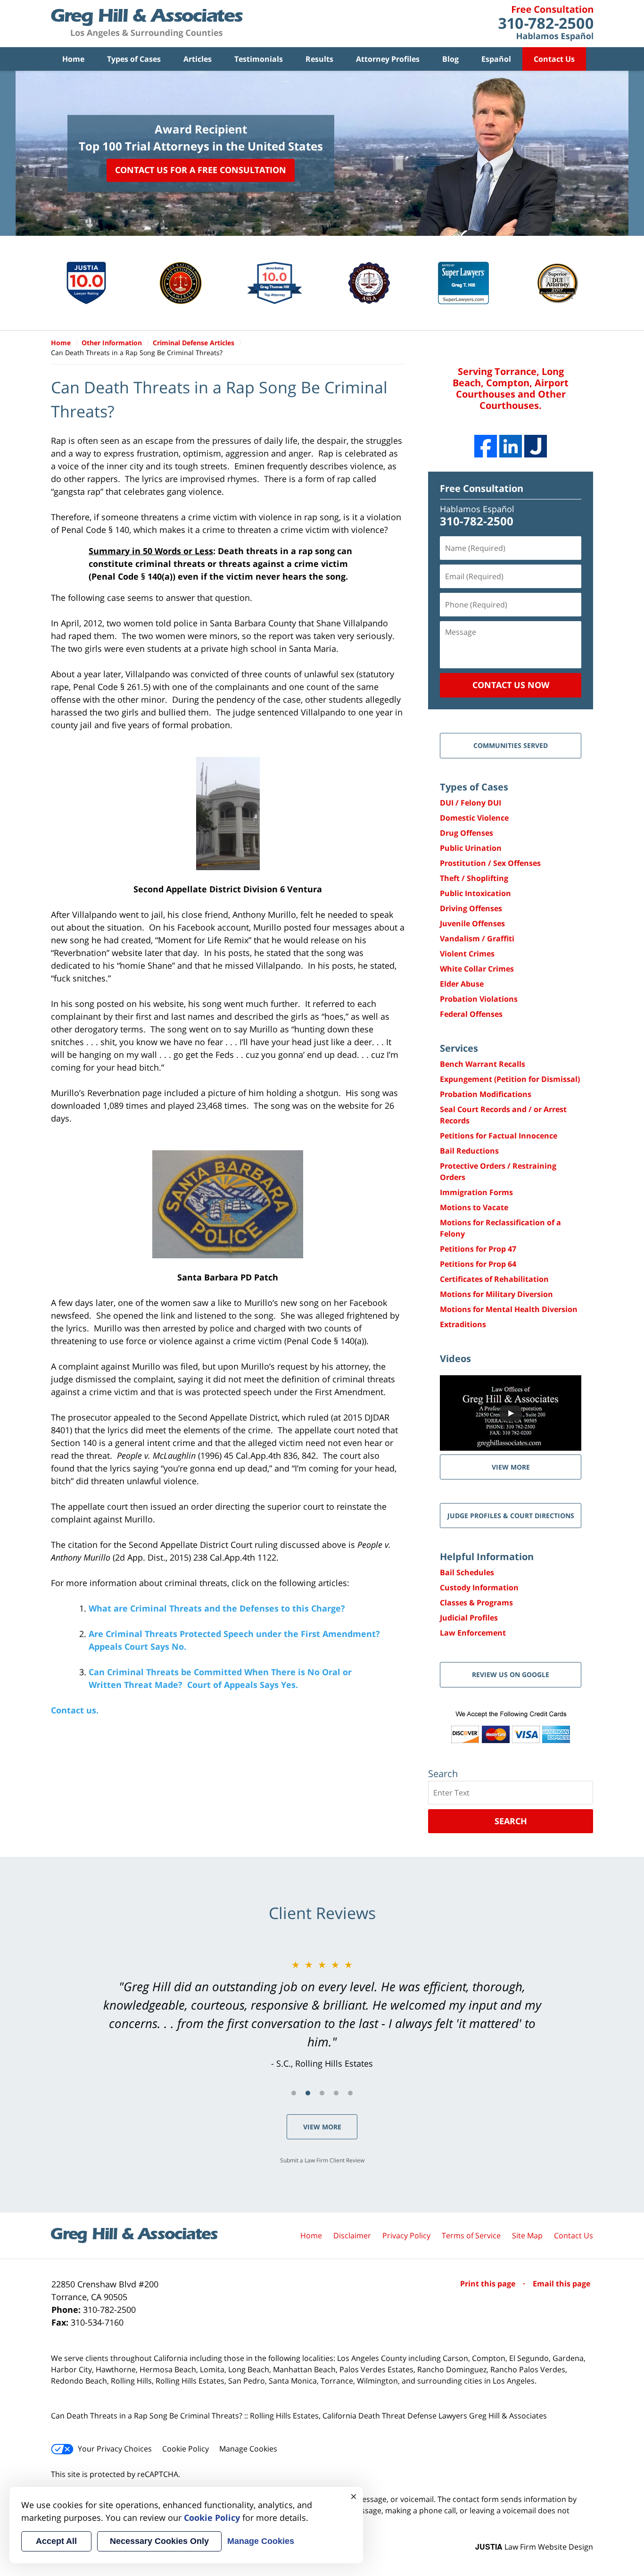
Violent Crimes (467, 954)
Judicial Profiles (469, 1618)
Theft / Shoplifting (474, 878)
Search (511, 1821)
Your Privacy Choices (115, 2449)
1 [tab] (294, 2093)
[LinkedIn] (511, 446)
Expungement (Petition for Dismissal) (510, 1079)
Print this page (489, 2284)
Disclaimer (352, 2235)
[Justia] (536, 446)
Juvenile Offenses (472, 923)
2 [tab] (308, 2093)
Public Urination (471, 848)
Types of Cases (134, 59)
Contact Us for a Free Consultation (201, 170)
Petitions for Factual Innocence (499, 1136)
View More (322, 2127)
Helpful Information (487, 1557)
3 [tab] (322, 2093)
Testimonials (259, 59)
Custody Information (479, 1587)
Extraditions (463, 1324)
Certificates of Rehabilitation (494, 1279)
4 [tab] (336, 2093)
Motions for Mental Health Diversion (509, 1309)
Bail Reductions (469, 1151)
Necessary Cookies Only (159, 2541)
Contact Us (554, 59)
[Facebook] (486, 446)
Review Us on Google (511, 1674)
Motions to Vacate (474, 1207)
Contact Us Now (511, 685)
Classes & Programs (476, 1603)
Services (459, 1048)
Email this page (561, 2284)
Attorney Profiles (388, 59)
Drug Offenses (466, 833)
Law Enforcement (473, 1633)
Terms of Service (471, 2235)
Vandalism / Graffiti (477, 939)
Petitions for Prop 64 (478, 1264)
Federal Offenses (471, 1014)
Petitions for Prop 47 (478, 1249)
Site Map (527, 2235)
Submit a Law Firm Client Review (322, 2160)
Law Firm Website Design (534, 2547)
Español (496, 59)
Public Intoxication (475, 893)
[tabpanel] (322, 2014)
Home (73, 59)
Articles (198, 59)
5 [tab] (350, 2093)
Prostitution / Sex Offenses (490, 863)
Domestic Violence (474, 818)
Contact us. (75, 1710)
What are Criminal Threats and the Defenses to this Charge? (217, 1608)
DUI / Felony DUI (471, 803)
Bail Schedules (467, 1572)
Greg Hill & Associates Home (147, 24)
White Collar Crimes (477, 969)
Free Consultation (482, 488)
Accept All (56, 2541)
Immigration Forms (476, 1192)
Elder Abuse (462, 984)
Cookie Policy (186, 2449)
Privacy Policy (406, 2235)
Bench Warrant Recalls (483, 1064)
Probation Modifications (486, 1094)
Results (319, 59)
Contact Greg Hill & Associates (546, 24)
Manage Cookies (248, 2449)
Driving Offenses (471, 908)
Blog (450, 59)
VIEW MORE (511, 1467)
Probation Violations (479, 999)
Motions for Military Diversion (496, 1294)
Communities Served (511, 745)
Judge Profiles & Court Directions (511, 1516)
